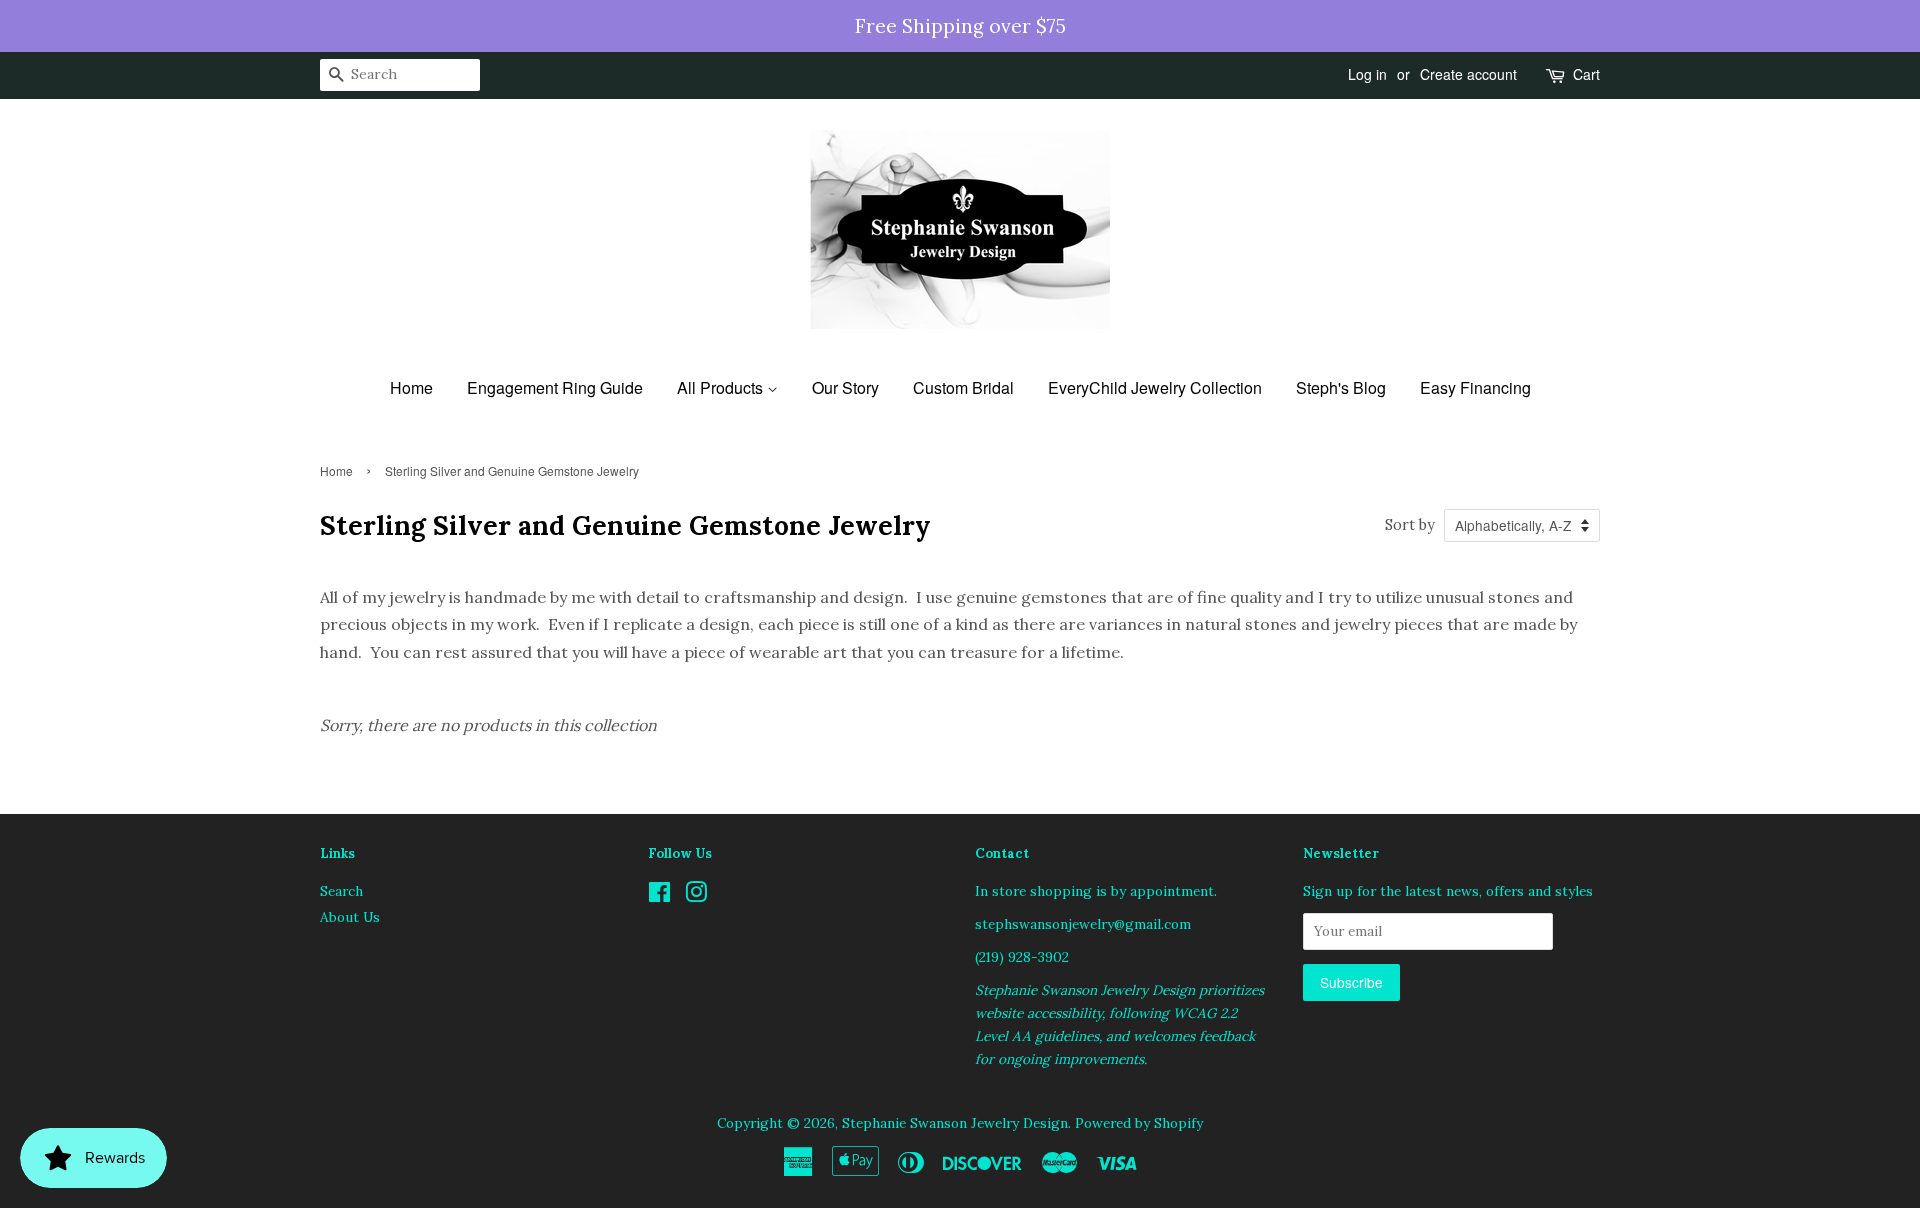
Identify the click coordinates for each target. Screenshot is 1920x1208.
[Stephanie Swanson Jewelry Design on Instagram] (696, 896)
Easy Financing (1475, 387)
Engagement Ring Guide (555, 387)
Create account (1468, 74)
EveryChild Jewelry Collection (1155, 387)
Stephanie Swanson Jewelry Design (955, 1123)
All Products (722, 387)
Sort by (1410, 525)
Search (341, 891)
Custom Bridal (963, 387)
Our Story (845, 387)
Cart (1586, 74)
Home (411, 387)
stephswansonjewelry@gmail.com (1083, 924)
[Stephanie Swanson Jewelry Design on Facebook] (659, 896)
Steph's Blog (1341, 387)
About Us (350, 917)
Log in (1367, 74)
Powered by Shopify (1139, 1123)
